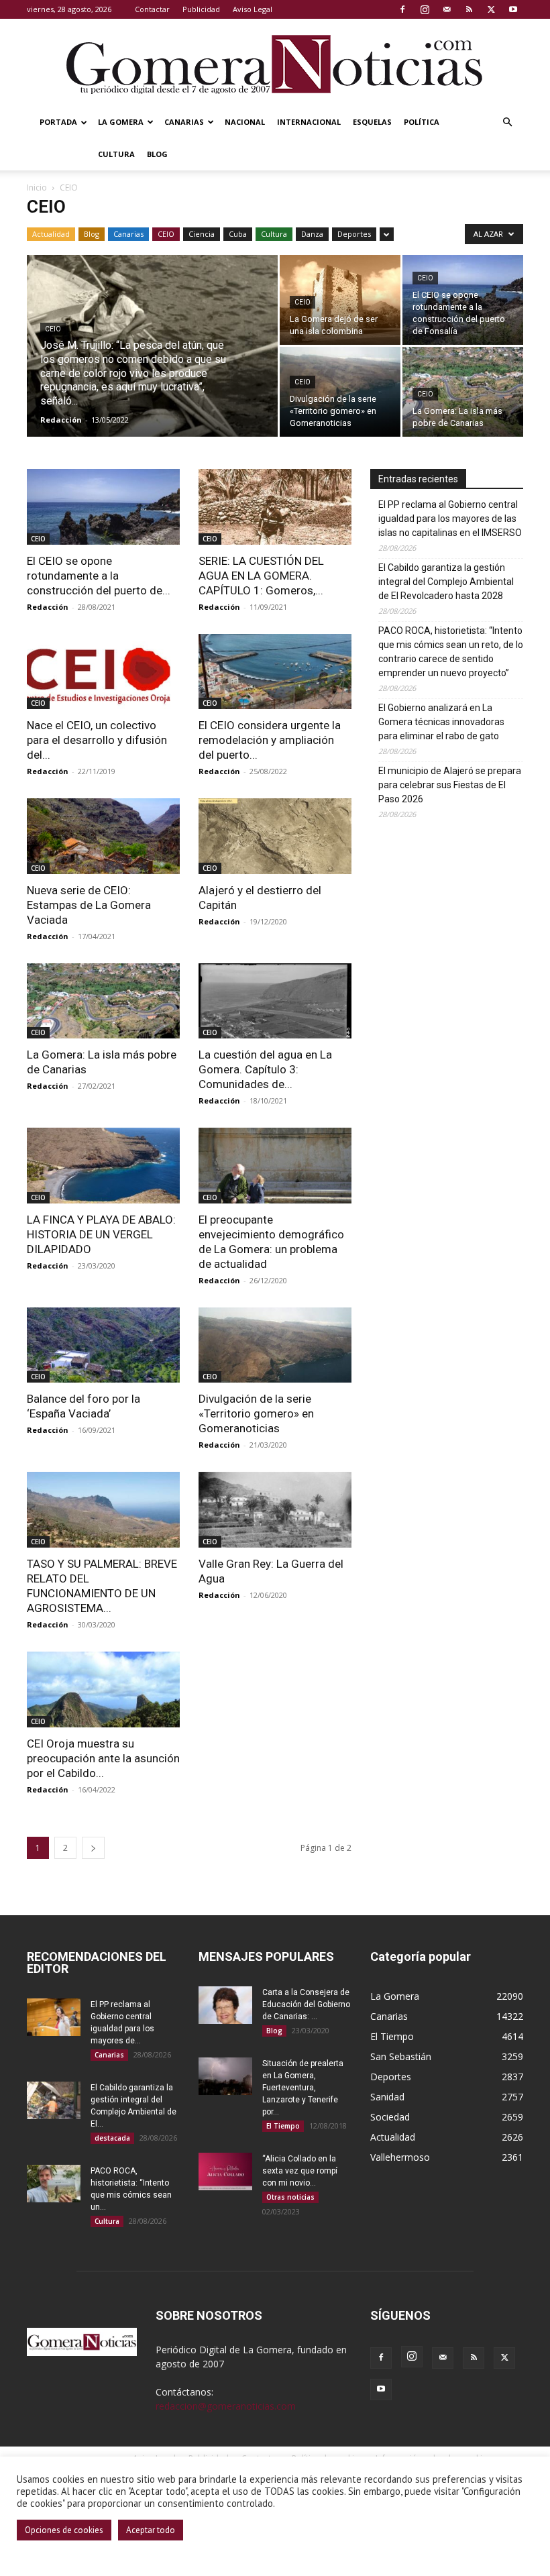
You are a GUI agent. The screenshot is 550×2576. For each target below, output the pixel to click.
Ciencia (202, 234)
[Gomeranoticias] (275, 64)
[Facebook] (402, 9)
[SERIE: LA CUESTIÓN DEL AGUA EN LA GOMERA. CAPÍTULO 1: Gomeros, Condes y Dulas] (275, 507)
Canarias (184, 122)
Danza (312, 234)
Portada (58, 122)
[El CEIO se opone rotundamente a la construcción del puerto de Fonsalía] (463, 300)
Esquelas (372, 122)
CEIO (166, 234)
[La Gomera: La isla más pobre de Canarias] (463, 392)
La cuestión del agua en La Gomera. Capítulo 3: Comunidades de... (265, 1069)
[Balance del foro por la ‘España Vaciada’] (103, 1345)
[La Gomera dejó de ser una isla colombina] (340, 300)
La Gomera (121, 122)
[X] (491, 9)
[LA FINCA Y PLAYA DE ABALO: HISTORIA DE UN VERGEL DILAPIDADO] (103, 1166)
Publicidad (201, 9)
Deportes (354, 234)
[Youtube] (513, 9)
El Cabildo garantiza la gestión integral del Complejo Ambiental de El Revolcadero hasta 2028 (446, 582)
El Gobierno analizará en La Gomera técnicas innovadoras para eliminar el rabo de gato (441, 722)
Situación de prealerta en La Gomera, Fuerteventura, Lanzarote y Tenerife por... (303, 2088)
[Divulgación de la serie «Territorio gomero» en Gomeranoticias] (340, 392)
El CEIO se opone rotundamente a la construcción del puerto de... (99, 576)
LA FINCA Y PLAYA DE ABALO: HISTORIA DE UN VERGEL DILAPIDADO (101, 1234)
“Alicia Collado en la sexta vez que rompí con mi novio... (300, 2171)
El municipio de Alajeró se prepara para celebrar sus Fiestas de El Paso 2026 (450, 785)
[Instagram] (425, 9)
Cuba (238, 234)
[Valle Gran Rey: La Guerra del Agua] (275, 1510)
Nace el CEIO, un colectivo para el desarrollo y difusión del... (97, 740)
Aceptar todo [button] (151, 2530)
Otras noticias (290, 2197)
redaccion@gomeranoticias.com (226, 2406)
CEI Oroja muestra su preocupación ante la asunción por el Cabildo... (103, 1758)
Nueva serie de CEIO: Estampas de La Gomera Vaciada (89, 905)
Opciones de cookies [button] (64, 2530)
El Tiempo (283, 2126)
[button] (507, 122)
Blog (157, 154)
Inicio (37, 187)
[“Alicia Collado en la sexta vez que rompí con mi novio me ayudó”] (225, 2171)
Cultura (116, 154)
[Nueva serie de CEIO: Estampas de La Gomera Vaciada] (103, 836)
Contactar (152, 9)
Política (422, 122)
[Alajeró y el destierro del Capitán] (275, 836)
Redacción (61, 420)
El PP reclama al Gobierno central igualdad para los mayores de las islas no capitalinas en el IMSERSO (450, 519)
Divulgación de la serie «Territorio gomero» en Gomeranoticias (256, 1413)
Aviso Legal (253, 9)
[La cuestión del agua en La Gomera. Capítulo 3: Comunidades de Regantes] (275, 1001)
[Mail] (447, 9)
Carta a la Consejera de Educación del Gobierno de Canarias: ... (306, 2004)
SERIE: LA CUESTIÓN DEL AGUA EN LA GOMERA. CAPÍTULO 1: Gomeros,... (261, 576)
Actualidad (51, 234)
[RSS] (469, 9)
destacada (112, 2138)
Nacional (245, 122)
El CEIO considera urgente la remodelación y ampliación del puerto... (270, 740)
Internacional (309, 122)
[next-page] (93, 1848)
